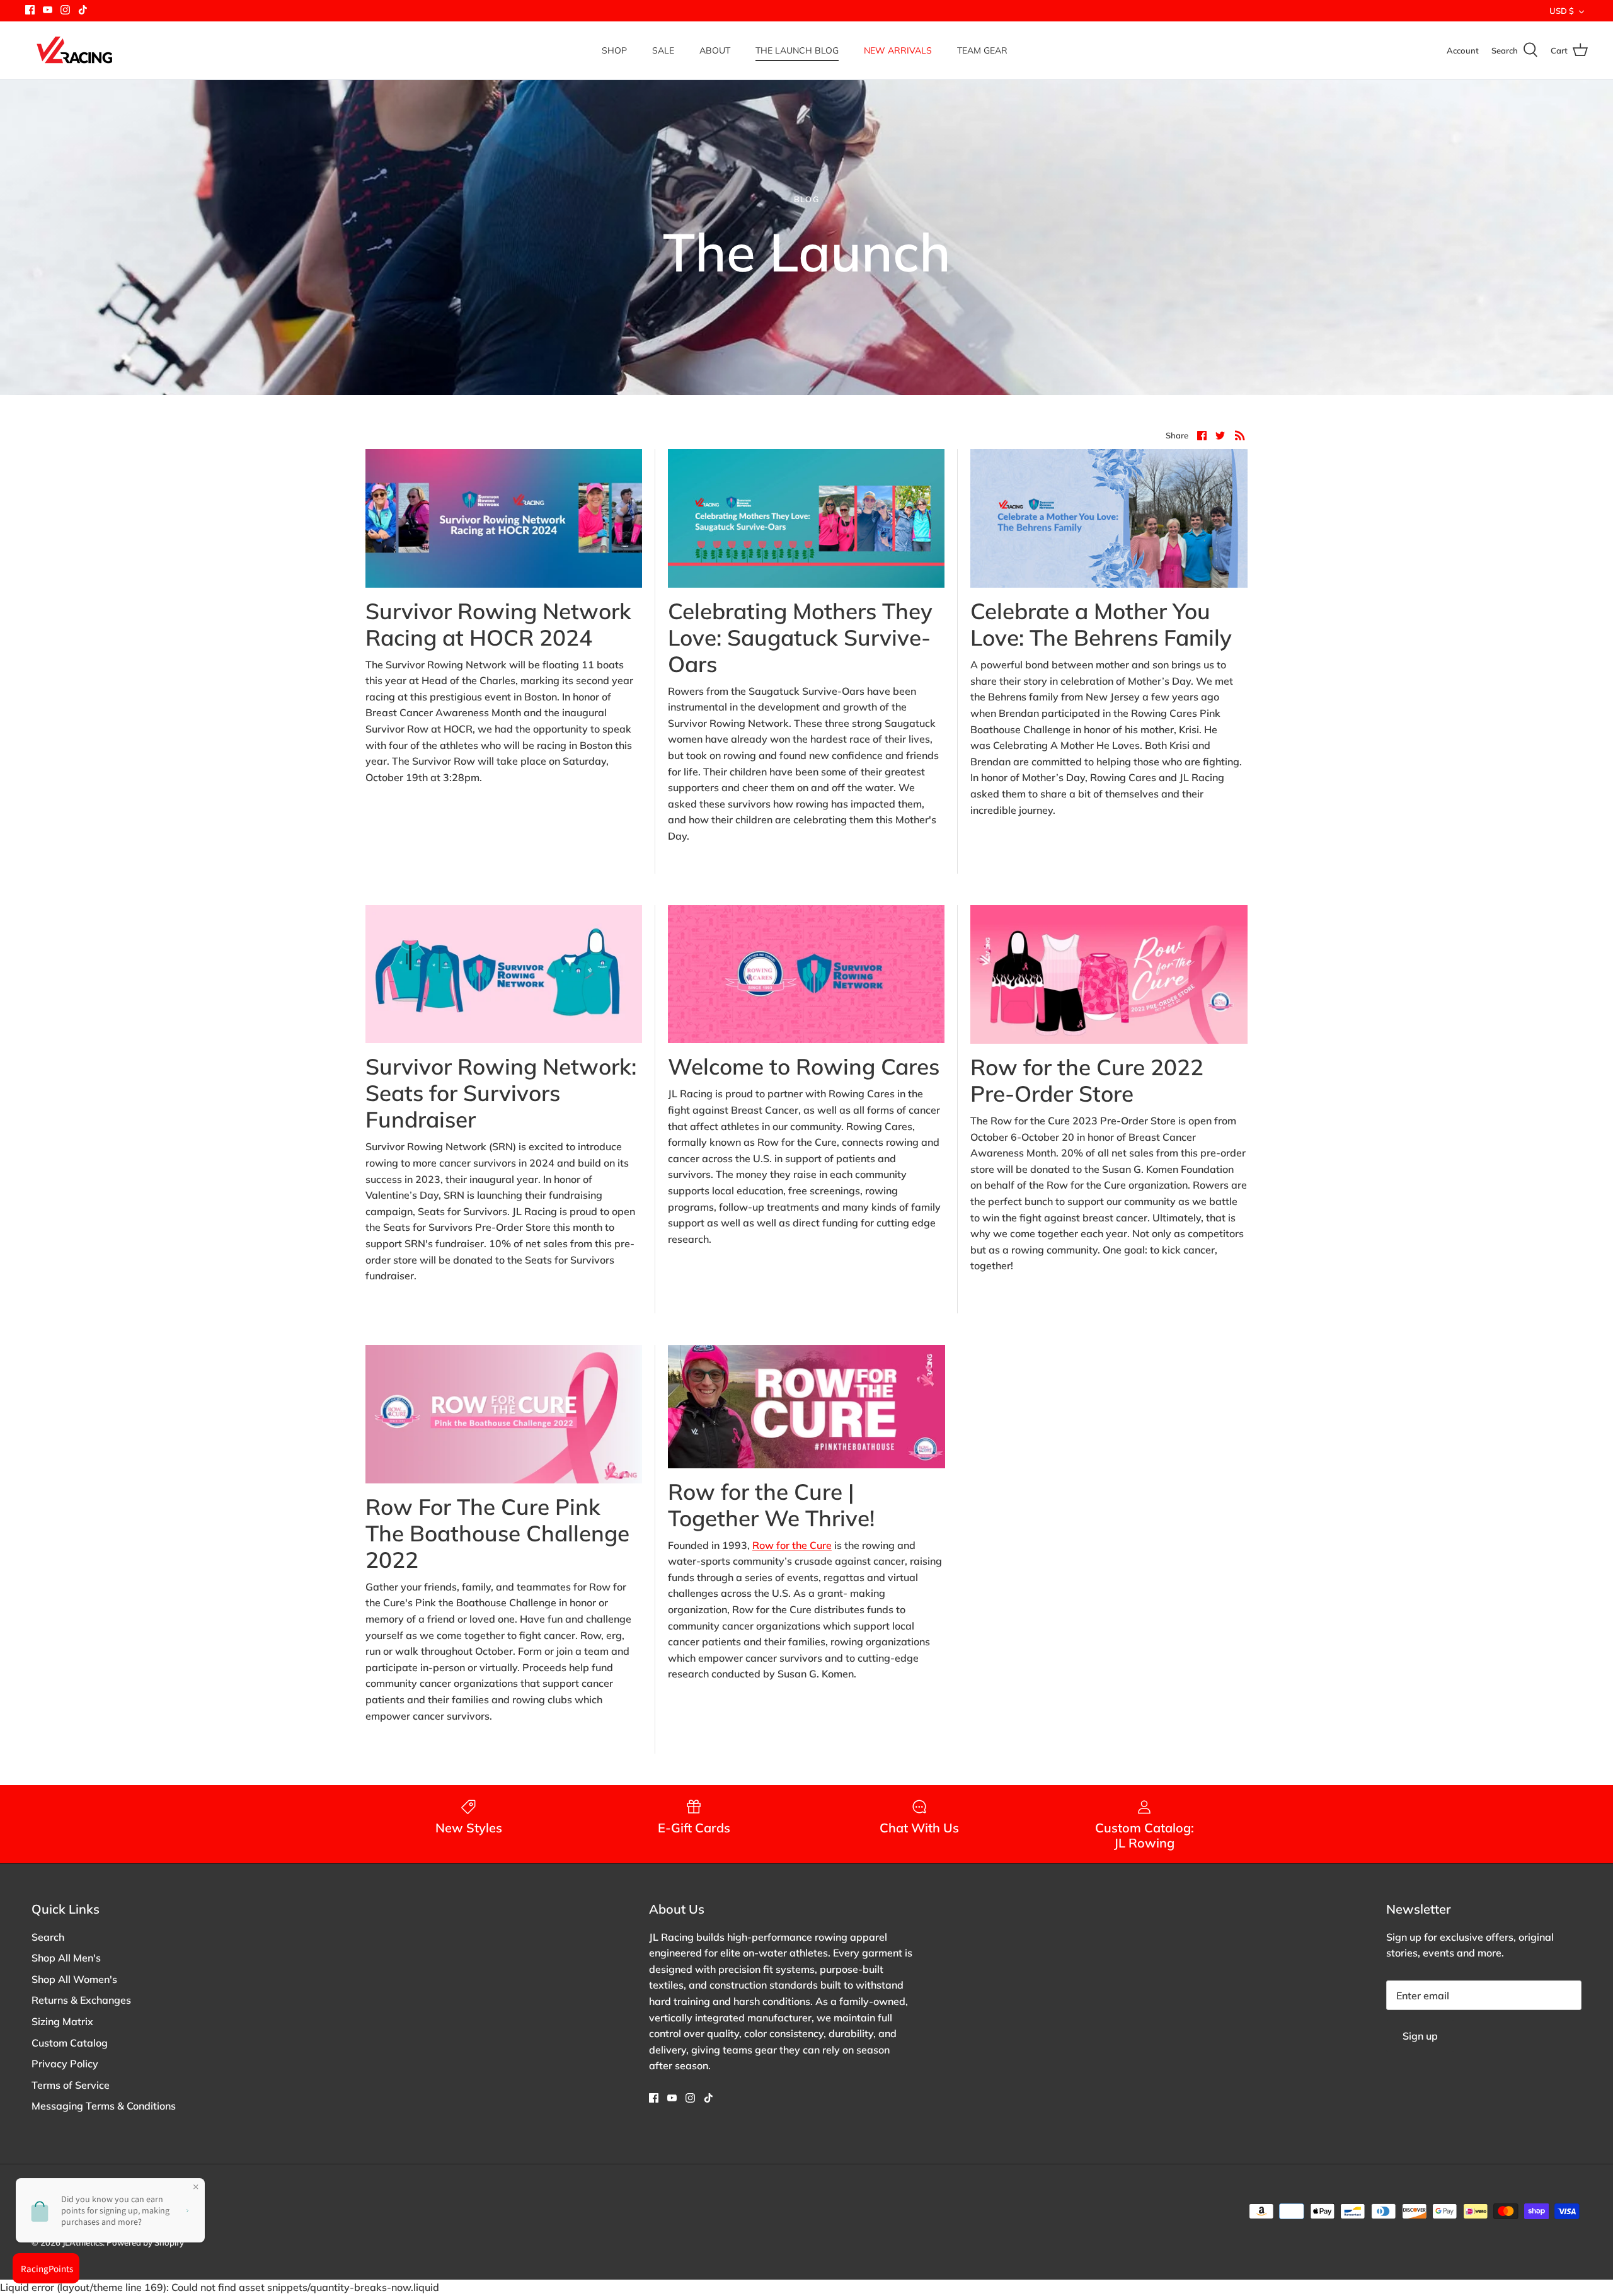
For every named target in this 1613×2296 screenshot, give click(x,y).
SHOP (614, 50)
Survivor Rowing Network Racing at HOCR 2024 (498, 624)
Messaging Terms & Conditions (104, 2106)
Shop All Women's (74, 1979)
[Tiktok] (83, 10)
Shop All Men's (66, 1958)
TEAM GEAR (982, 50)
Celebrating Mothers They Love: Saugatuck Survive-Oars (800, 637)
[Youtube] (48, 10)
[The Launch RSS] (1240, 435)
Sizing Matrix (62, 2021)
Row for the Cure (792, 1545)
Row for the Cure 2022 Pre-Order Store (1087, 1080)
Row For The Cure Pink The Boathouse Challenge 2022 (497, 1533)
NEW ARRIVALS (898, 50)
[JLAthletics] (74, 50)
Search (48, 1937)
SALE (663, 50)
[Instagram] (65, 10)
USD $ (1562, 11)
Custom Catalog (70, 2043)
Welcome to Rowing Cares (804, 1066)
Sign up (1420, 2036)
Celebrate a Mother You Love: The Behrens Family (1101, 624)
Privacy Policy (65, 2064)
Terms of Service (71, 2085)
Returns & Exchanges (81, 2000)
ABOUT (715, 50)
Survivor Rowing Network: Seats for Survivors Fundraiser (501, 1093)
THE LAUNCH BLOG (797, 50)
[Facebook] (30, 10)
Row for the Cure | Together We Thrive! (771, 1505)
